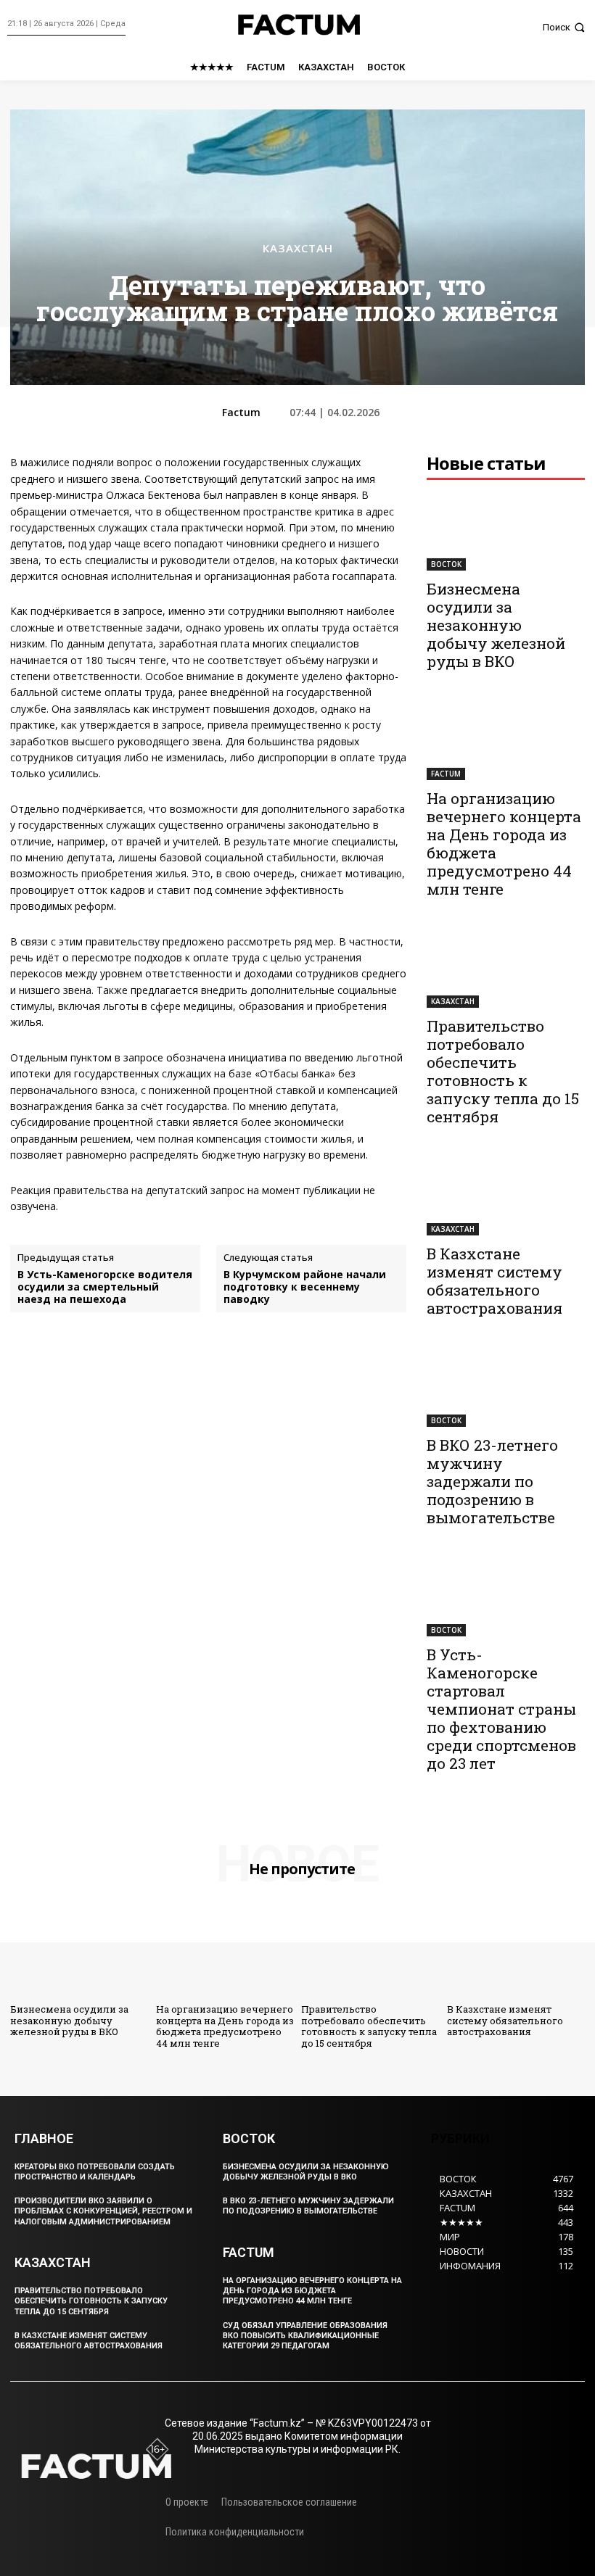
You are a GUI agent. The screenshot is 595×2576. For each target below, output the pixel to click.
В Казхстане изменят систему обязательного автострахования (495, 1281)
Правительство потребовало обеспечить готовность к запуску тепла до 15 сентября (503, 1071)
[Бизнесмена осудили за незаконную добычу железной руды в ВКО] (506, 531)
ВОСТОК (446, 564)
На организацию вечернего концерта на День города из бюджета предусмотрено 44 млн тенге (504, 844)
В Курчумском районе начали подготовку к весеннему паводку (305, 1287)
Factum (241, 413)
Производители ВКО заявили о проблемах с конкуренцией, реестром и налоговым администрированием (103, 2211)
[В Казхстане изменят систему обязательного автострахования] (506, 1196)
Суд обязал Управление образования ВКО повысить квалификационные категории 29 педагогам (305, 2336)
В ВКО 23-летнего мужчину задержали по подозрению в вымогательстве (492, 1481)
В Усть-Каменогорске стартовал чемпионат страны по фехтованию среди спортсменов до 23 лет (501, 1709)
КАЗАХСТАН (298, 248)
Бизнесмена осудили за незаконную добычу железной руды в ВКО (496, 625)
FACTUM (446, 774)
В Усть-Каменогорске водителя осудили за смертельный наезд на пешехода (105, 1287)
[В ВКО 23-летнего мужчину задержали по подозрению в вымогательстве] (506, 1387)
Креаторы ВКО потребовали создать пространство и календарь (95, 2172)
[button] (565, 27)
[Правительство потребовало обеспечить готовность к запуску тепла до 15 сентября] (506, 968)
